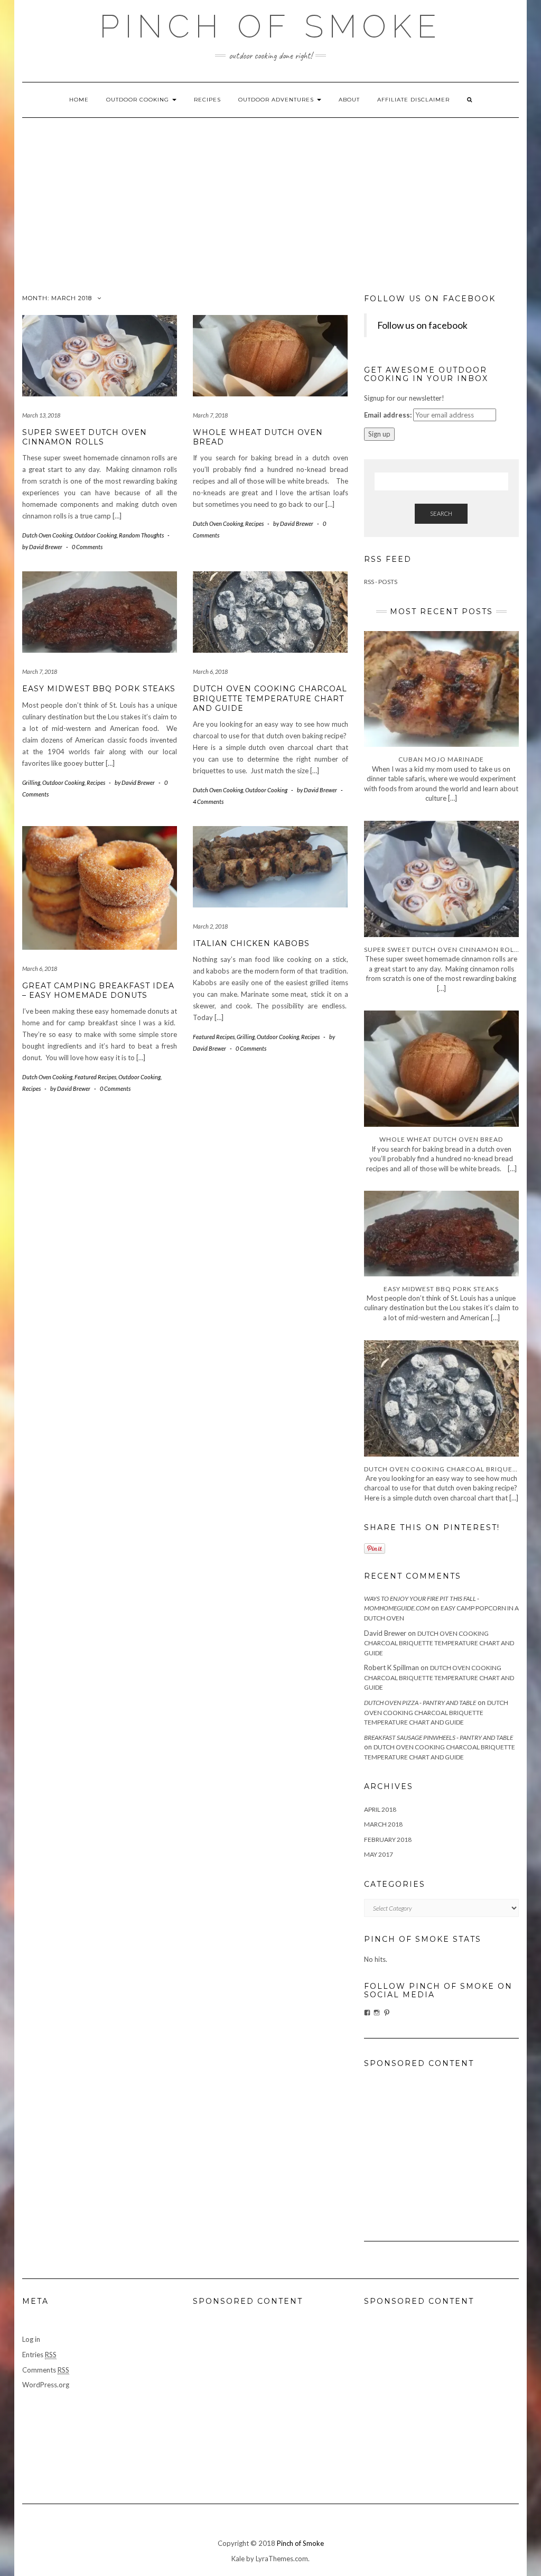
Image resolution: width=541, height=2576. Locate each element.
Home (79, 100)
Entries (39, 2355)
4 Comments (208, 801)
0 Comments (87, 547)
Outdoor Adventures (277, 100)
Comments (46, 2370)
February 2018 (388, 1840)
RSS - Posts (381, 582)
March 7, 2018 (210, 415)
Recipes (207, 100)
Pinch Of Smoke (270, 26)
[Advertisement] (270, 197)
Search (441, 513)
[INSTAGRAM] (377, 2013)
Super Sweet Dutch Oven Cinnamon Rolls (85, 437)
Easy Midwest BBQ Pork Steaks (99, 689)
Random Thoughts (141, 535)
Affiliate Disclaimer (413, 100)
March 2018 (383, 1824)
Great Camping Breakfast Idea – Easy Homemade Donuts (98, 990)
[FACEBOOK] (367, 2013)
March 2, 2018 (210, 926)
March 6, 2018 (210, 671)
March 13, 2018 (41, 415)
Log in (31, 2339)
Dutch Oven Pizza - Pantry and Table (420, 1703)
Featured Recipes (95, 1077)
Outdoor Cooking (139, 100)
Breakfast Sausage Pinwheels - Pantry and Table (439, 1738)
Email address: (388, 415)
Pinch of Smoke (300, 2543)
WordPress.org (46, 2385)
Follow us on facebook (430, 299)
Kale (238, 2559)
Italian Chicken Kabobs (251, 943)
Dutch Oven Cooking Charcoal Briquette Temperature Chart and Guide (270, 698)
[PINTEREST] (387, 2013)
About (349, 100)
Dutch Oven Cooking (47, 535)
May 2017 (379, 1854)
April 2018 (380, 1809)
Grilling (31, 782)
